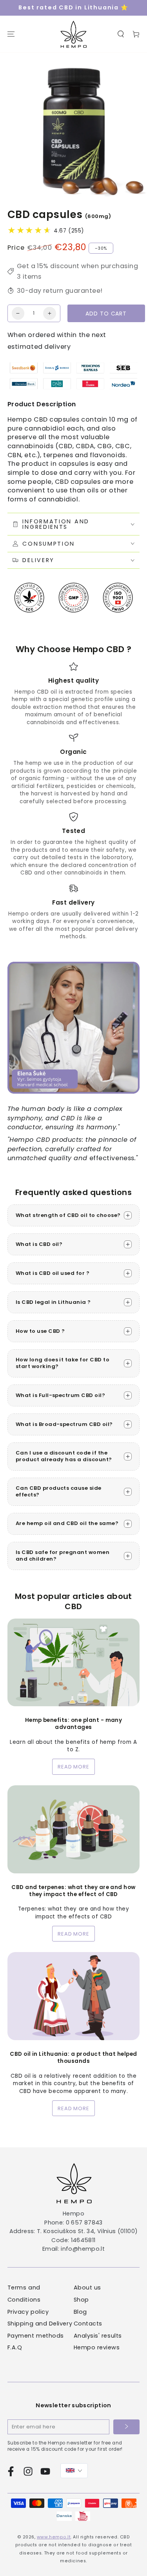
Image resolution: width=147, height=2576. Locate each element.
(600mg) (98, 216)
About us (87, 2288)
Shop (81, 2300)
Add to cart (106, 314)
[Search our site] (121, 34)
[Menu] (11, 34)
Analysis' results (98, 2336)
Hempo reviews (97, 2347)
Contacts (88, 2324)
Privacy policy (28, 2312)
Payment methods (36, 2336)
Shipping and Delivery (40, 2324)
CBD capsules (46, 215)
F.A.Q (15, 2347)
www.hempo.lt (54, 2537)
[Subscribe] (127, 2427)
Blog (80, 2312)
